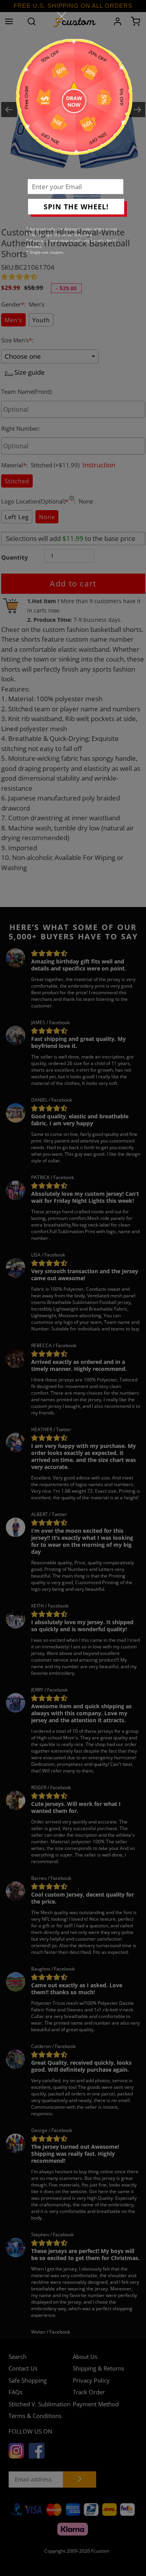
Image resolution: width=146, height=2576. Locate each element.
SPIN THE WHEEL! (76, 207)
